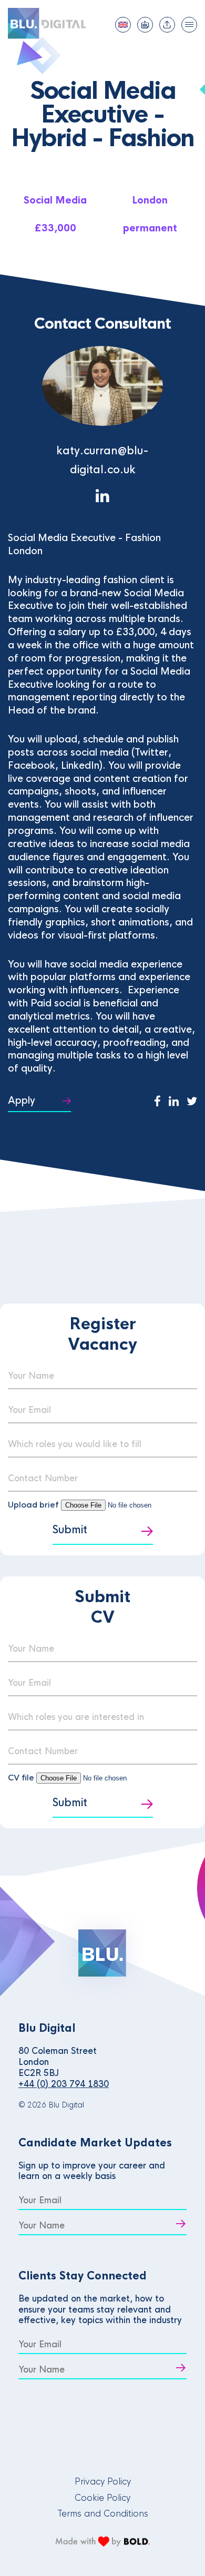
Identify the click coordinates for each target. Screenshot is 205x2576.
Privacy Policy (103, 2482)
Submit (70, 1530)
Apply (22, 1101)
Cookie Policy (102, 2498)
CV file (22, 1778)
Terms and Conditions (103, 2514)
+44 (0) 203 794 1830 (64, 2084)
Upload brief (33, 1505)
